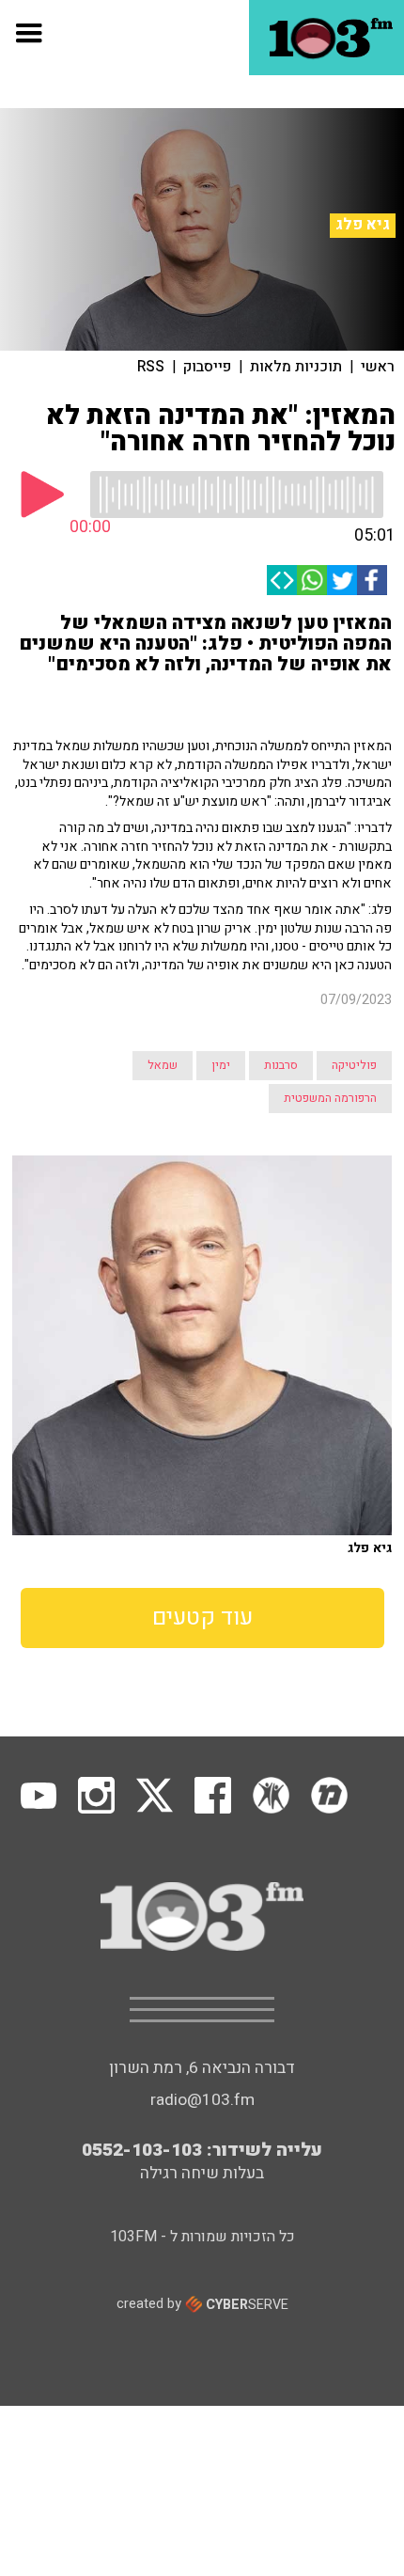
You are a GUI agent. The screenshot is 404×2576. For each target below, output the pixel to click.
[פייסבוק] (372, 580)
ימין (221, 1065)
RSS (151, 367)
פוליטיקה (354, 1065)
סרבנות (281, 1065)
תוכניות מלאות (296, 367)
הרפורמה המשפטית (330, 1098)
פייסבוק (207, 367)
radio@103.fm (202, 2100)
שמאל (163, 1065)
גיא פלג (363, 225)
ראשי (378, 367)
